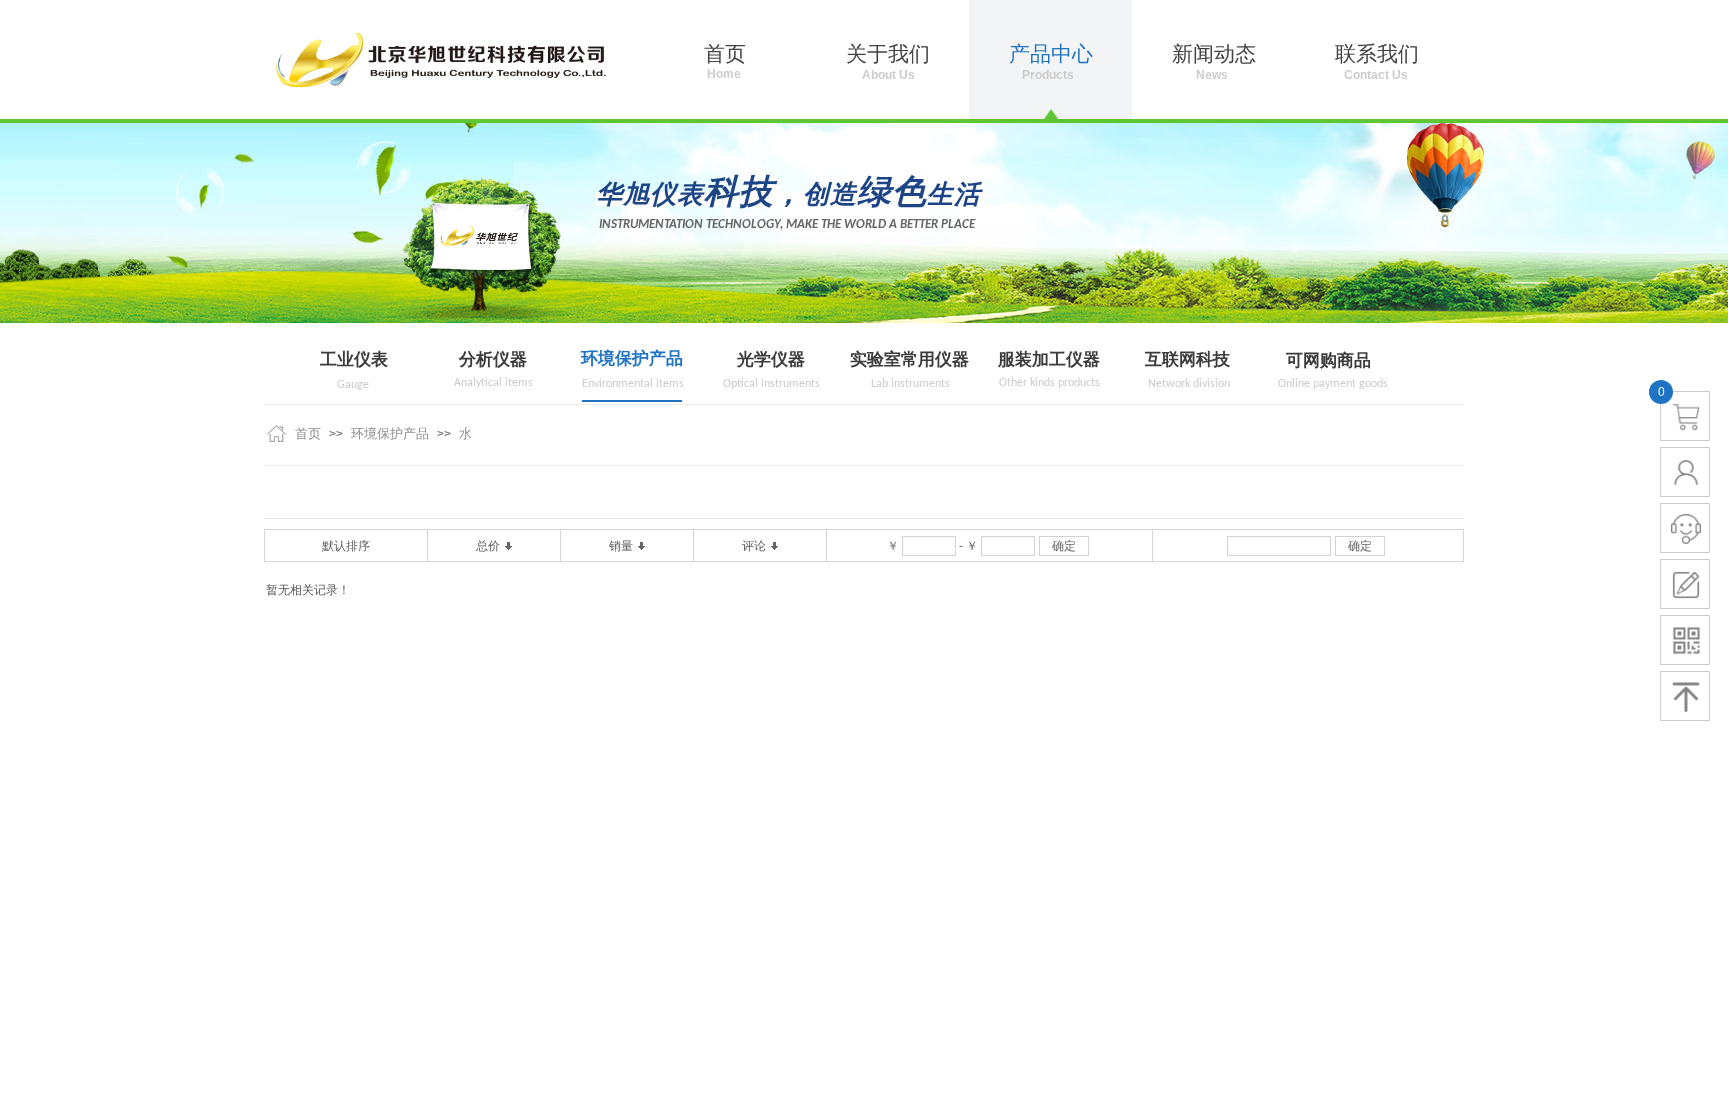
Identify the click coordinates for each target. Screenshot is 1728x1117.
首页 (308, 433)
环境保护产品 (632, 358)
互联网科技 (1187, 359)
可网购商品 (1328, 360)
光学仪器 (771, 359)
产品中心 (1051, 54)
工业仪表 (354, 359)
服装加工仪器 (1049, 359)
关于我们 (888, 54)
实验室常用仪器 (909, 359)
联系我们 (1377, 54)
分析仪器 (493, 359)
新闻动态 (1214, 54)
